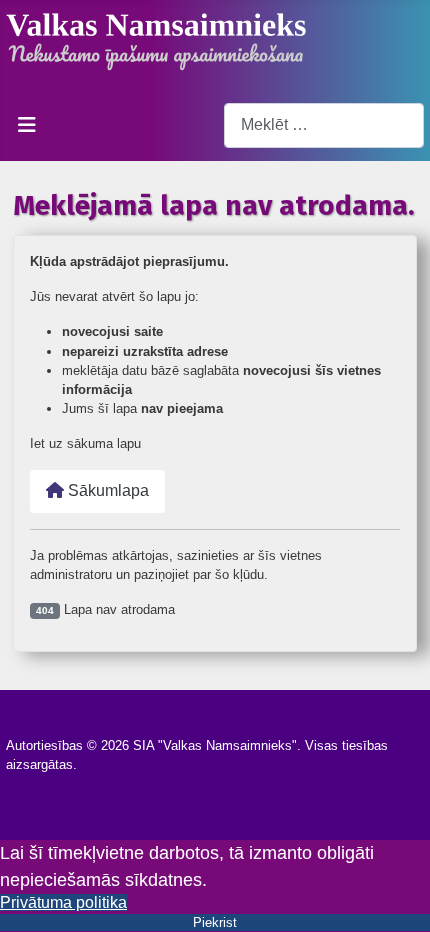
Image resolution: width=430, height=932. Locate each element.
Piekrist (215, 922)
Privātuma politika (63, 902)
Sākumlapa (106, 490)
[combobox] (324, 125)
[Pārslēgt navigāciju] (27, 125)
